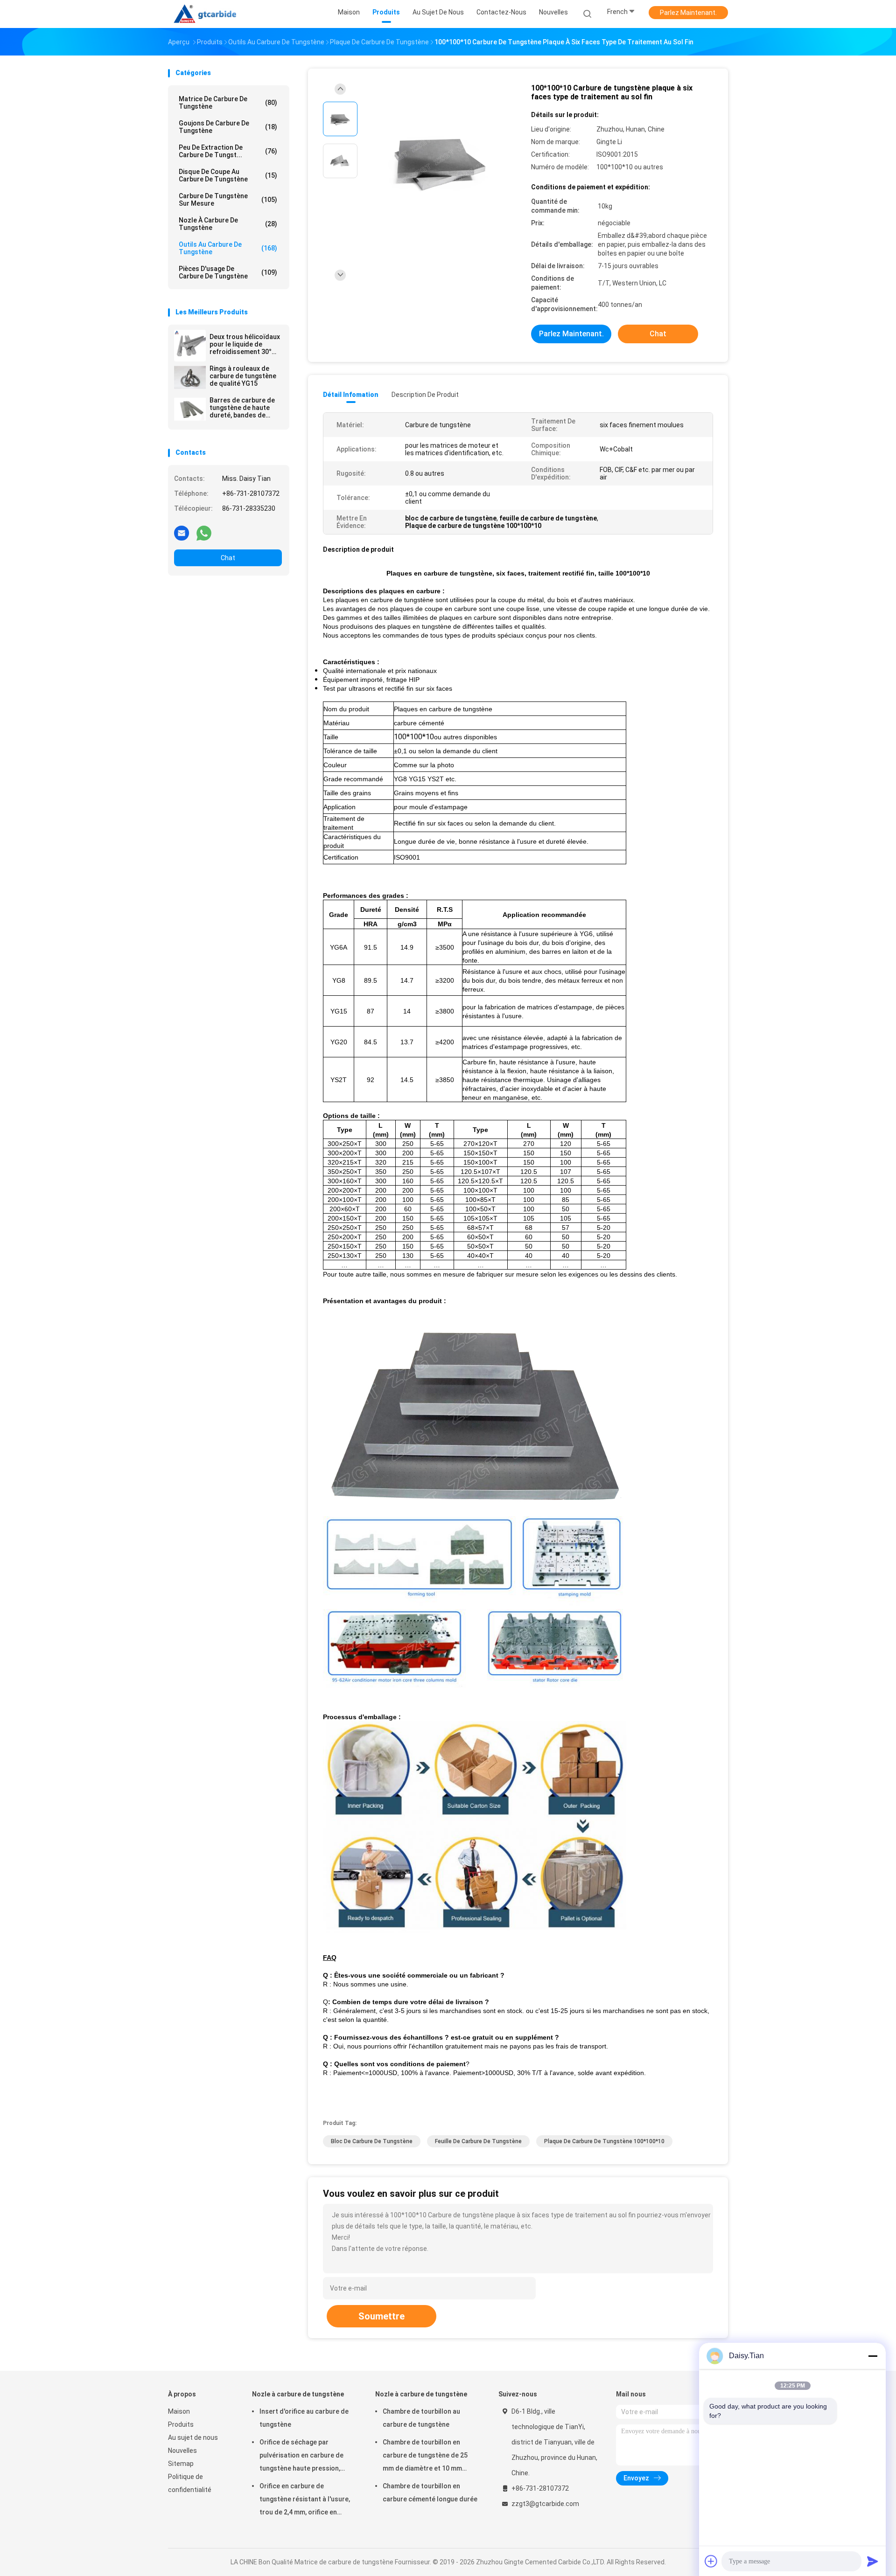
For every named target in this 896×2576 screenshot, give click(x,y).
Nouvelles (182, 2451)
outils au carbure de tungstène (228, 248)
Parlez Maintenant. (688, 13)
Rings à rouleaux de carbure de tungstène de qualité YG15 (243, 376)
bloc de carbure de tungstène (372, 2141)
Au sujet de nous (193, 2437)
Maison (179, 2411)
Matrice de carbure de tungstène (228, 103)
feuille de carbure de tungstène (478, 2141)
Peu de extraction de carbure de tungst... (228, 151)
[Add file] (711, 2561)
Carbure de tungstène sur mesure (228, 200)
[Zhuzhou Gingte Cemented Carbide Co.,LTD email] (182, 533)
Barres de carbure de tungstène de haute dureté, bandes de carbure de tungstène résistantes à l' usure (243, 408)
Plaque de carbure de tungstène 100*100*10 (604, 2141)
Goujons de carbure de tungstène (228, 127)
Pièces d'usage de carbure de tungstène (228, 272)
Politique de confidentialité (190, 2483)
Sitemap (181, 2464)
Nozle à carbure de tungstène (228, 224)
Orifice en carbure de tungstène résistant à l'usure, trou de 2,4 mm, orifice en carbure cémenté (305, 2500)
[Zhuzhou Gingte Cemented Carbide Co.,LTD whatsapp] (204, 533)
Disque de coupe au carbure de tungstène (228, 175)
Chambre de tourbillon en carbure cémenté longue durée (430, 2493)
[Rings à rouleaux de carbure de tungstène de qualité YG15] (190, 377)
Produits (181, 2424)
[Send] (873, 2561)
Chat (228, 558)
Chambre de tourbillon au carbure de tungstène (421, 2418)
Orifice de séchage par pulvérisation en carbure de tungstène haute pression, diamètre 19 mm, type (301, 2457)
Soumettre (381, 2316)
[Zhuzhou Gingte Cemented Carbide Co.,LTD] (209, 14)
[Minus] (873, 2356)
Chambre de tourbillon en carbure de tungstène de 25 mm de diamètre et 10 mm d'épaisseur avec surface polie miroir (430, 2457)
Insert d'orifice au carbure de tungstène (304, 2418)
